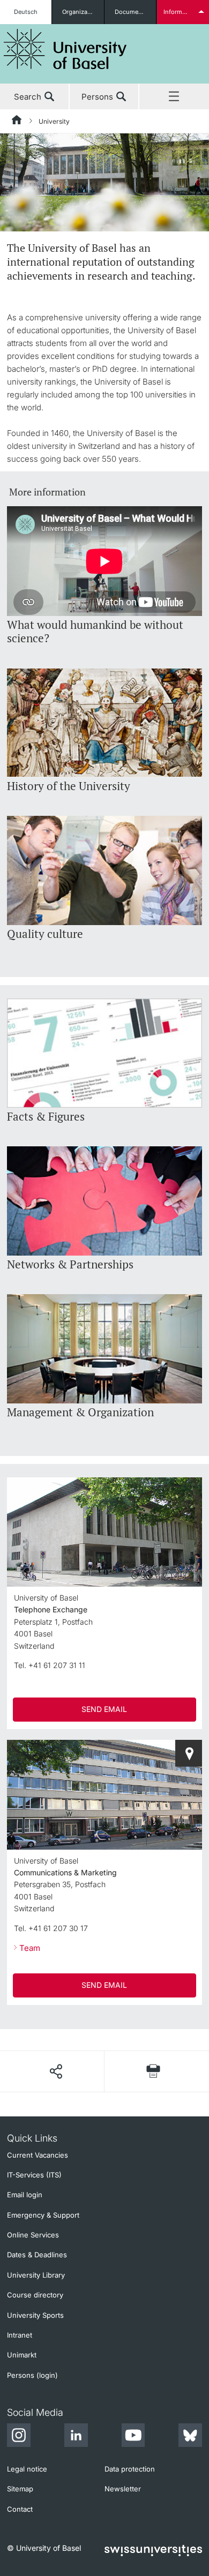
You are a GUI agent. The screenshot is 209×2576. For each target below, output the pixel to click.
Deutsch (26, 12)
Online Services (33, 2235)
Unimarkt (22, 2355)
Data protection (130, 2469)
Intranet (20, 2335)
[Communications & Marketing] (189, 1753)
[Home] (17, 122)
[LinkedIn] (76, 2437)
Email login (25, 2195)
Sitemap (20, 2489)
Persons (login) (32, 2375)
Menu (174, 97)
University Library (36, 2275)
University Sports (35, 2315)
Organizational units (83, 12)
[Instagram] (19, 2437)
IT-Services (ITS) (34, 2175)
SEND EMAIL (104, 1709)
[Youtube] (133, 2437)
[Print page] (153, 2071)
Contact (20, 2509)
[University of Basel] (65, 49)
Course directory (35, 2295)
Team (30, 1948)
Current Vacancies (38, 2155)
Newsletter (123, 2489)
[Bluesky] (190, 2437)
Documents (131, 12)
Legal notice (27, 2469)
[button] (55, 2071)
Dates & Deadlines (37, 2255)
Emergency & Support (43, 2215)
